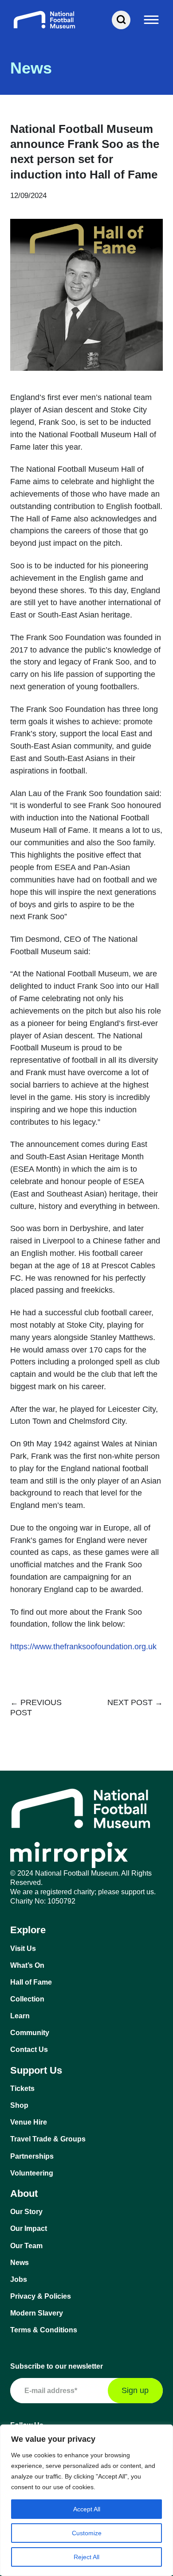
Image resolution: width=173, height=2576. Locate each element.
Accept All (87, 2509)
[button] (152, 20)
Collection (27, 1999)
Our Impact (29, 2228)
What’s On (27, 1965)
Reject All (86, 2557)
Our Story (26, 2212)
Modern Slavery (37, 2313)
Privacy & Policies (41, 2296)
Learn (20, 2016)
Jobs (19, 2279)
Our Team (26, 2246)
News (20, 2263)
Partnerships (32, 2156)
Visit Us (23, 1949)
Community (30, 2033)
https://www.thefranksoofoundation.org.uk (83, 1647)
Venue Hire (29, 2122)
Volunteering (32, 2173)
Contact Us (29, 2050)
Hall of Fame (31, 1982)
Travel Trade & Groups (48, 2139)
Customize (87, 2533)
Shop (19, 2105)
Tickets (22, 2088)
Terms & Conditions (44, 2330)
